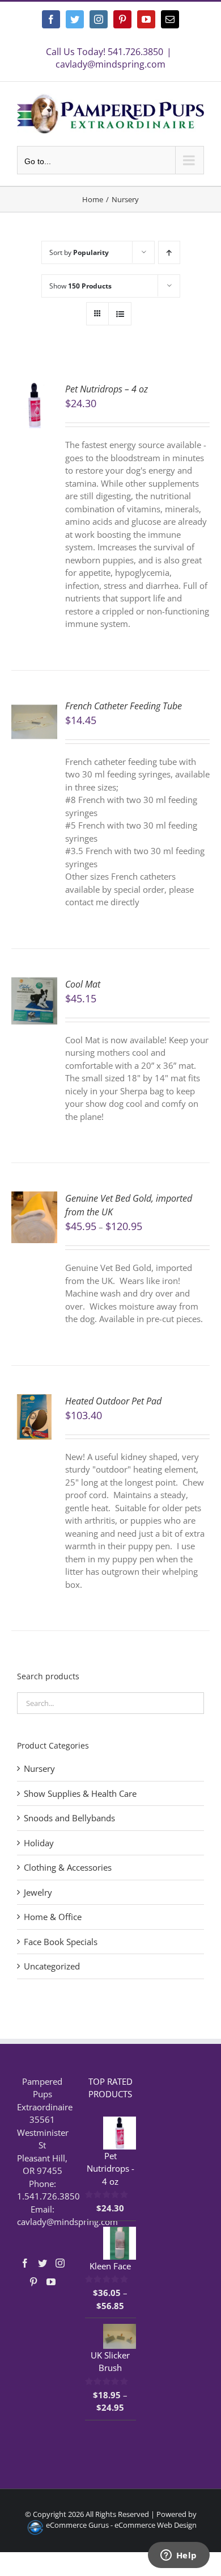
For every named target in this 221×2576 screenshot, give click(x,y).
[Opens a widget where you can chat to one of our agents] (178, 2556)
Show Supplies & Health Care (80, 1793)
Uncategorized (52, 1966)
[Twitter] (42, 2263)
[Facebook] (25, 2263)
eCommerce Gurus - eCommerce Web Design (121, 2525)
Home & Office (53, 1917)
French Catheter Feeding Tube (124, 706)
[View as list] (120, 314)
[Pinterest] (33, 2282)
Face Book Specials (61, 1942)
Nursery (39, 1768)
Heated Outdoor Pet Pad (113, 1401)
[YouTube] (51, 2282)
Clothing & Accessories (68, 1867)
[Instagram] (60, 2263)
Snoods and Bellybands (69, 1818)
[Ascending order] (169, 252)
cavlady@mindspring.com (110, 64)
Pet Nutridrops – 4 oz (107, 389)
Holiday (39, 1843)
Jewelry (38, 1892)
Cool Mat (83, 984)
